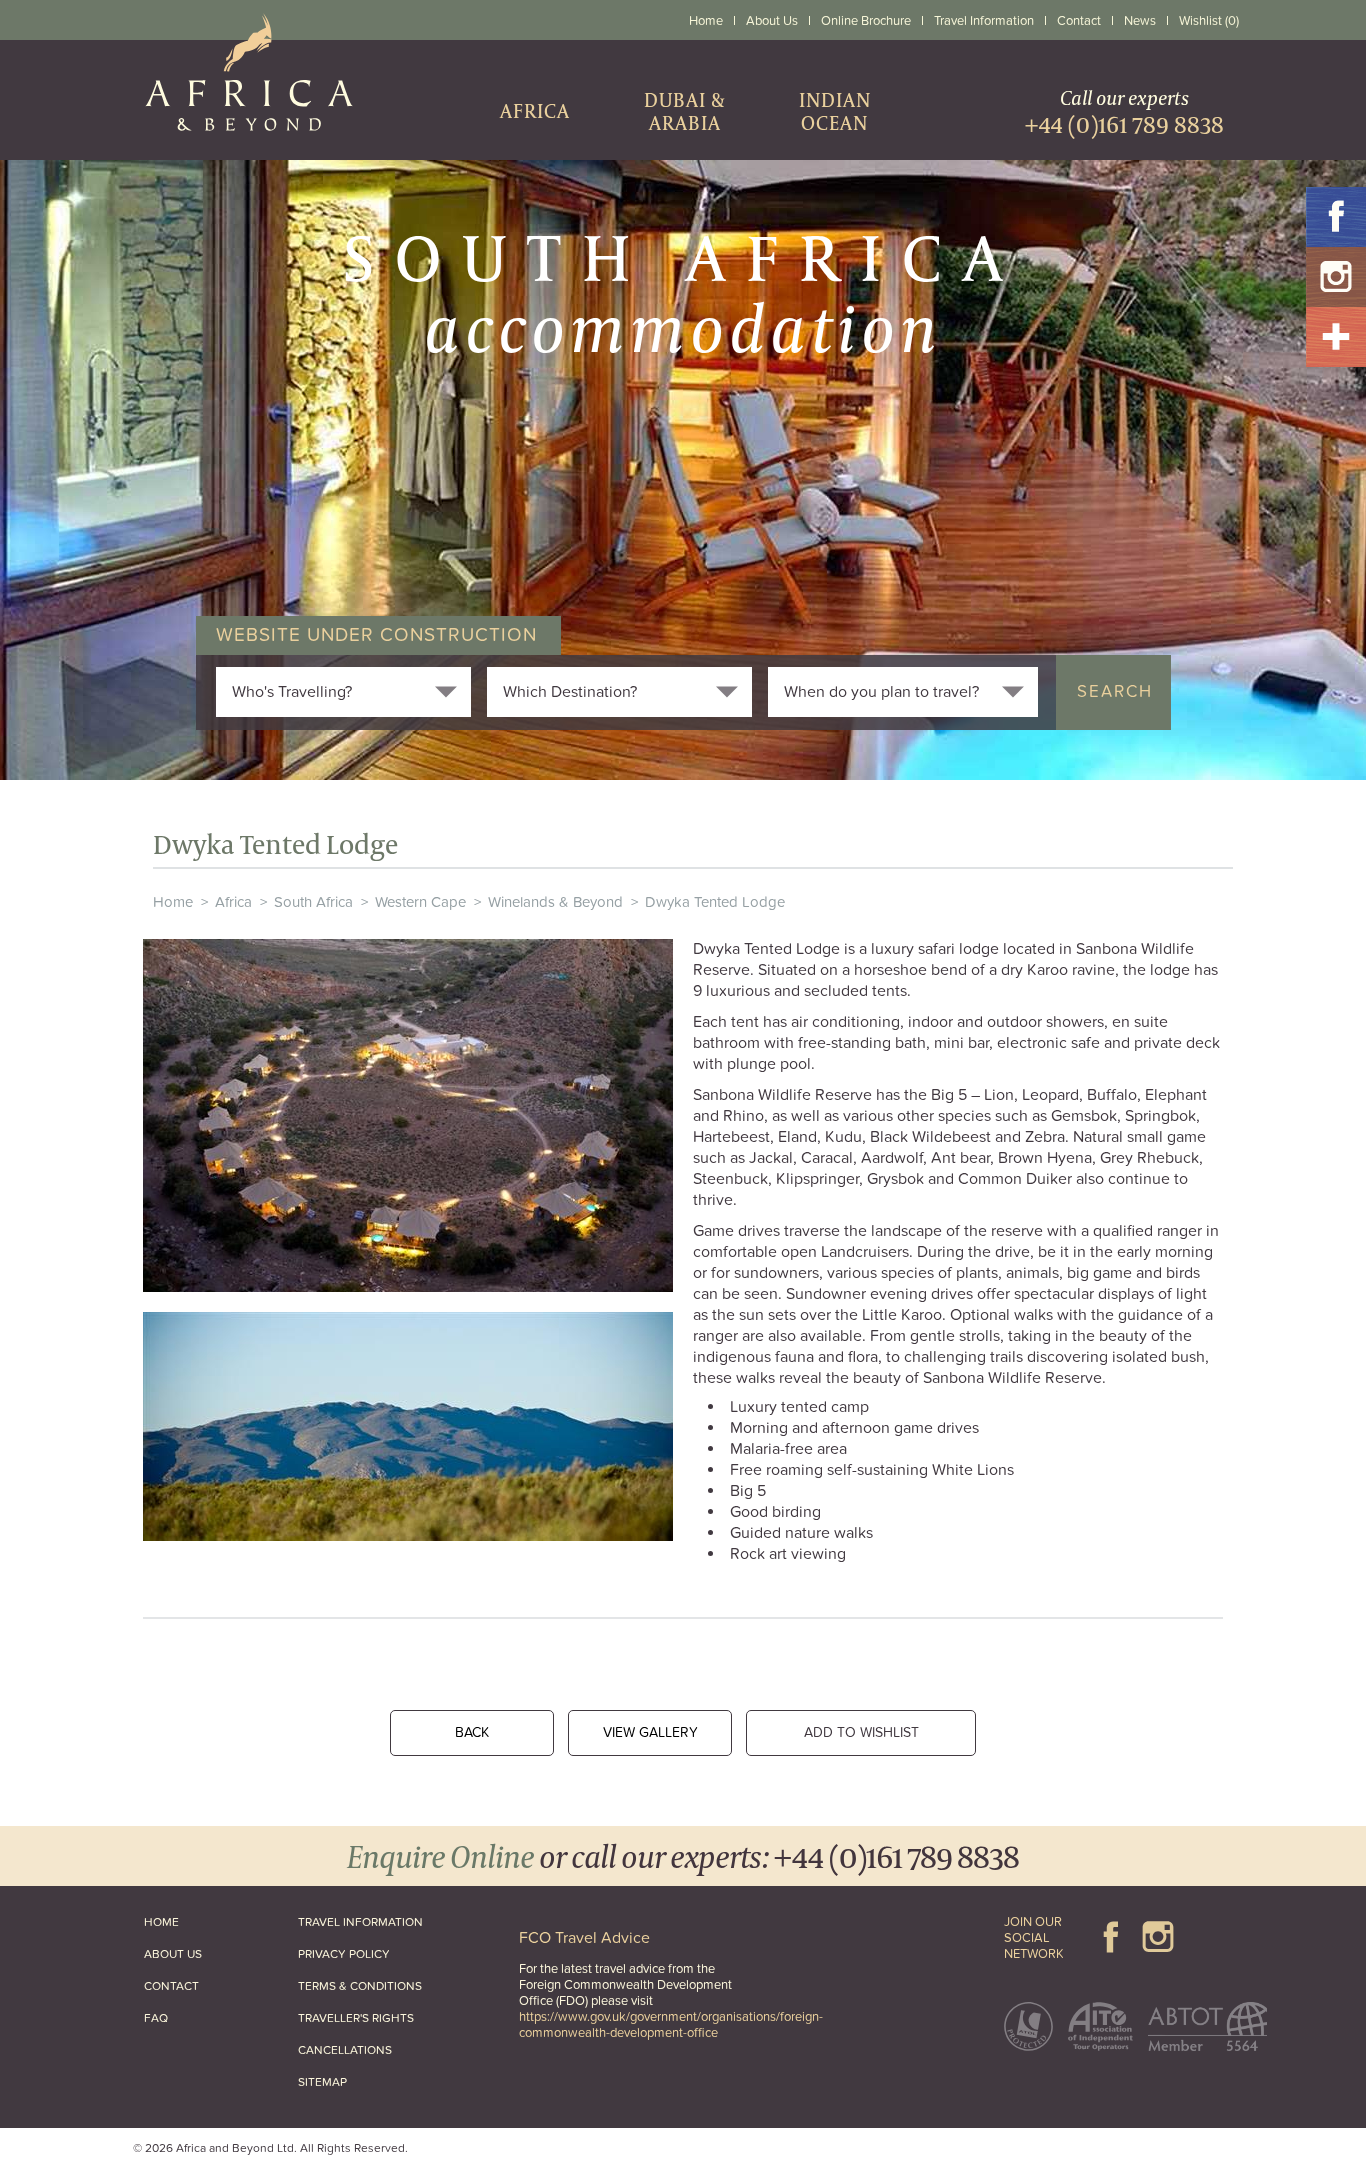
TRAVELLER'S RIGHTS (356, 2018)
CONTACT (171, 1986)
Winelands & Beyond (555, 902)
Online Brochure (866, 21)
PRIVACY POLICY (344, 1954)
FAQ (156, 2018)
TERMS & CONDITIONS (360, 1986)
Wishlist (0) (1209, 21)
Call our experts (1124, 111)
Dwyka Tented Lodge (715, 902)
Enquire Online (440, 1855)
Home (706, 21)
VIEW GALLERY (650, 1732)
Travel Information (984, 21)
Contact (1079, 21)
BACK (472, 1732)
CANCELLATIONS (345, 2050)
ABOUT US (173, 1954)
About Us (772, 21)
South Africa (313, 902)
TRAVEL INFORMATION (360, 1922)
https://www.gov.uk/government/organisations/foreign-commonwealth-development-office (671, 2025)
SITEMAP (322, 2082)
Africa (233, 902)
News (1140, 21)
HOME (161, 1922)
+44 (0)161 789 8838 (896, 1855)
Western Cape (420, 902)
